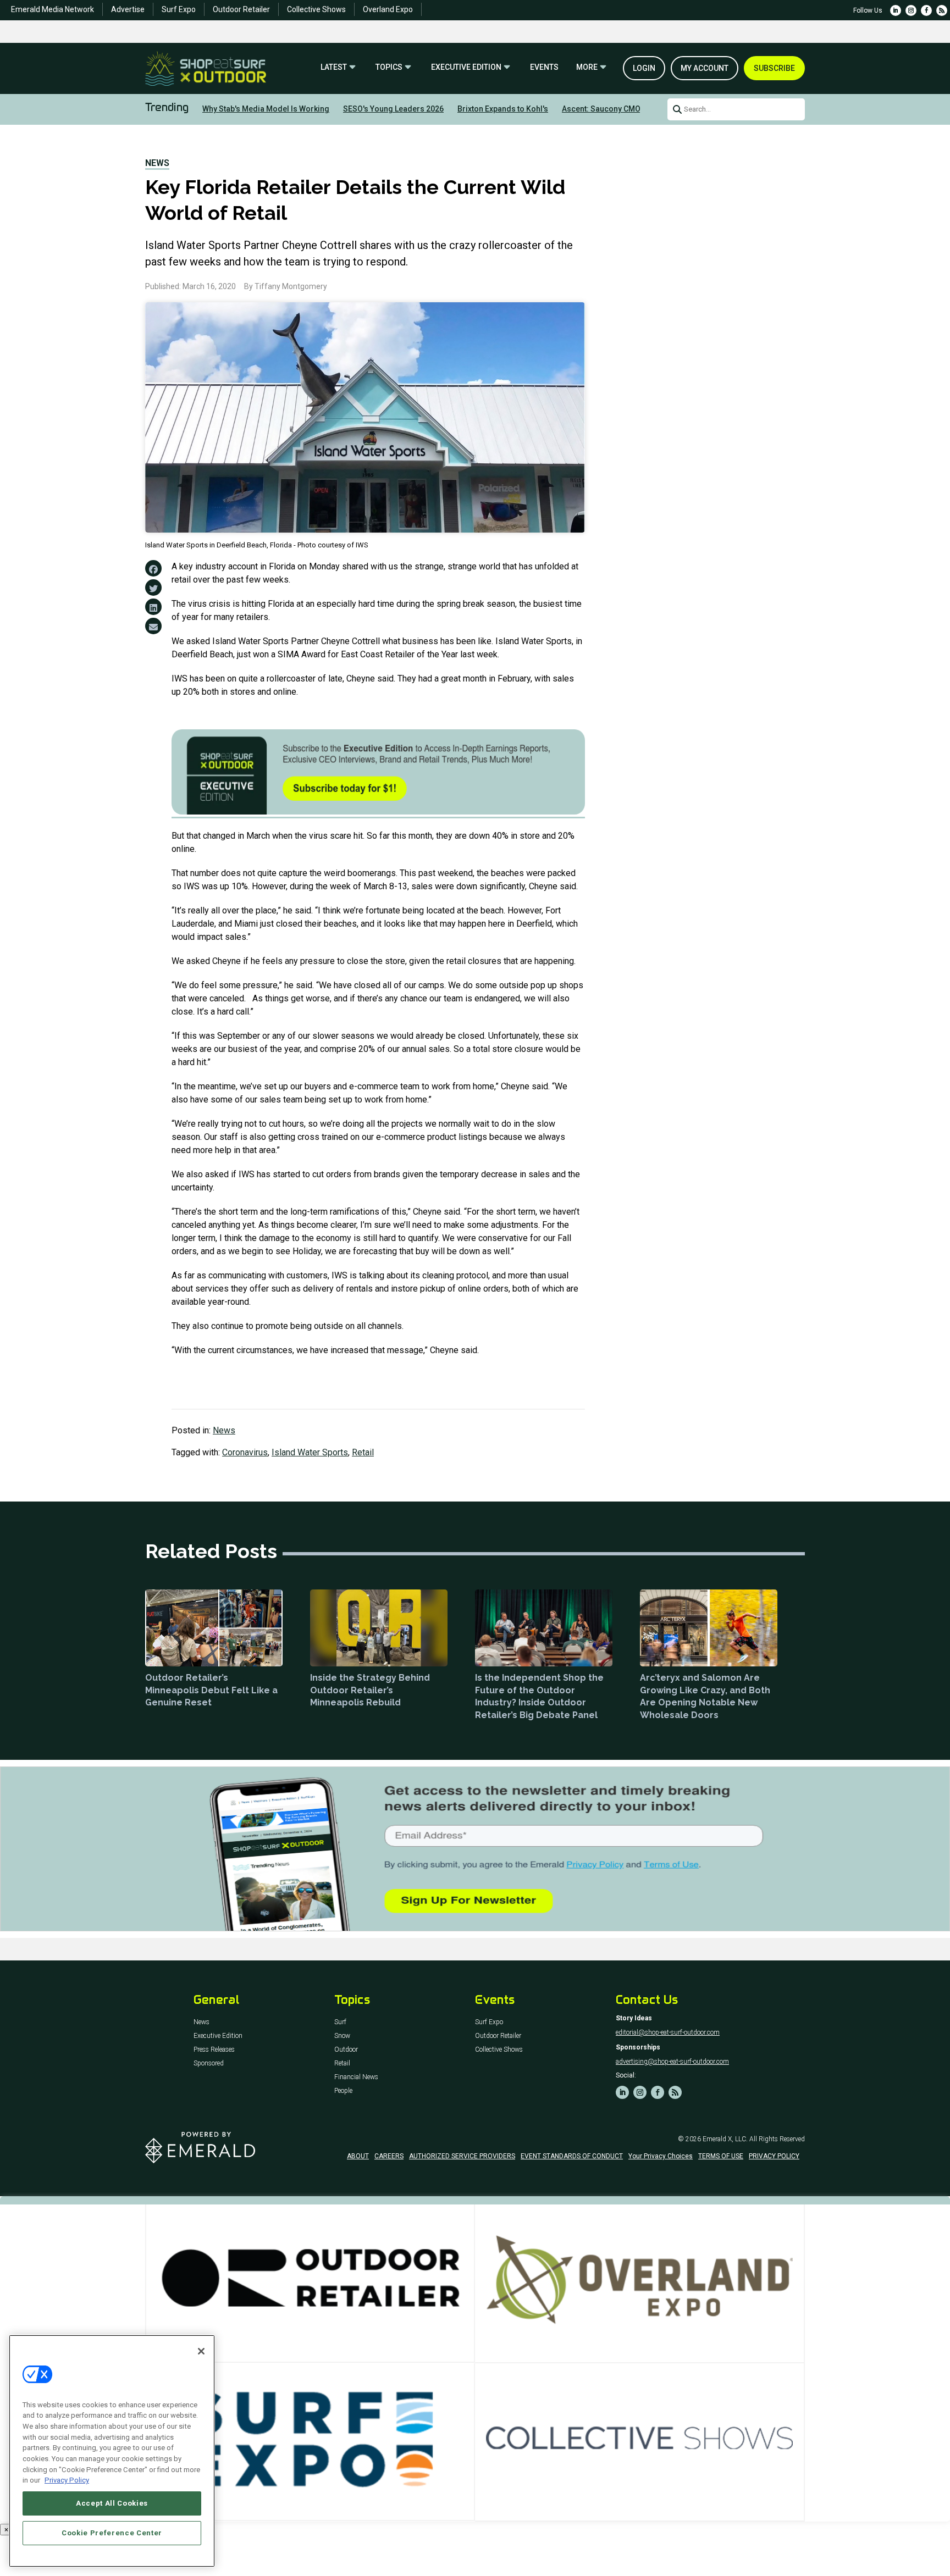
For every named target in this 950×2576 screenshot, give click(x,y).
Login (644, 68)
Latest (334, 67)
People (343, 2091)
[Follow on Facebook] (926, 10)
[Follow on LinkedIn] (896, 10)
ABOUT (358, 2156)
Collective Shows (316, 9)
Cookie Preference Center (112, 2533)
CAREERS (389, 2156)
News (157, 163)
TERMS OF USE (721, 2156)
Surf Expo (179, 9)
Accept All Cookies (112, 2503)
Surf (340, 2022)
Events (544, 67)
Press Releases (214, 2050)
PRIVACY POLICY (774, 2156)
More (587, 67)
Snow (342, 2036)
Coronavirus (245, 1452)
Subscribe (774, 68)
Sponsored (209, 2063)
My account (705, 68)
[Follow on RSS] (942, 10)
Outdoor (346, 2050)
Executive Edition (466, 67)
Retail (363, 1452)
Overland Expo (388, 9)
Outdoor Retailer (241, 9)
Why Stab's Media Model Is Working (266, 109)
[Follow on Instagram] (911, 10)
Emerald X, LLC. (725, 2139)
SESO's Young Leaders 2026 (393, 109)
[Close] (201, 2351)
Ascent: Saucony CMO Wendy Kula (623, 109)
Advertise (128, 9)
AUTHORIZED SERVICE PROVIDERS (462, 2156)
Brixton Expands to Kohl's (503, 109)
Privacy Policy (67, 2480)
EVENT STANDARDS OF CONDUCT (572, 2156)
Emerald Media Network (53, 9)
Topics (389, 67)
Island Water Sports (310, 1452)
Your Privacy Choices (661, 2156)
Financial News (356, 2077)
